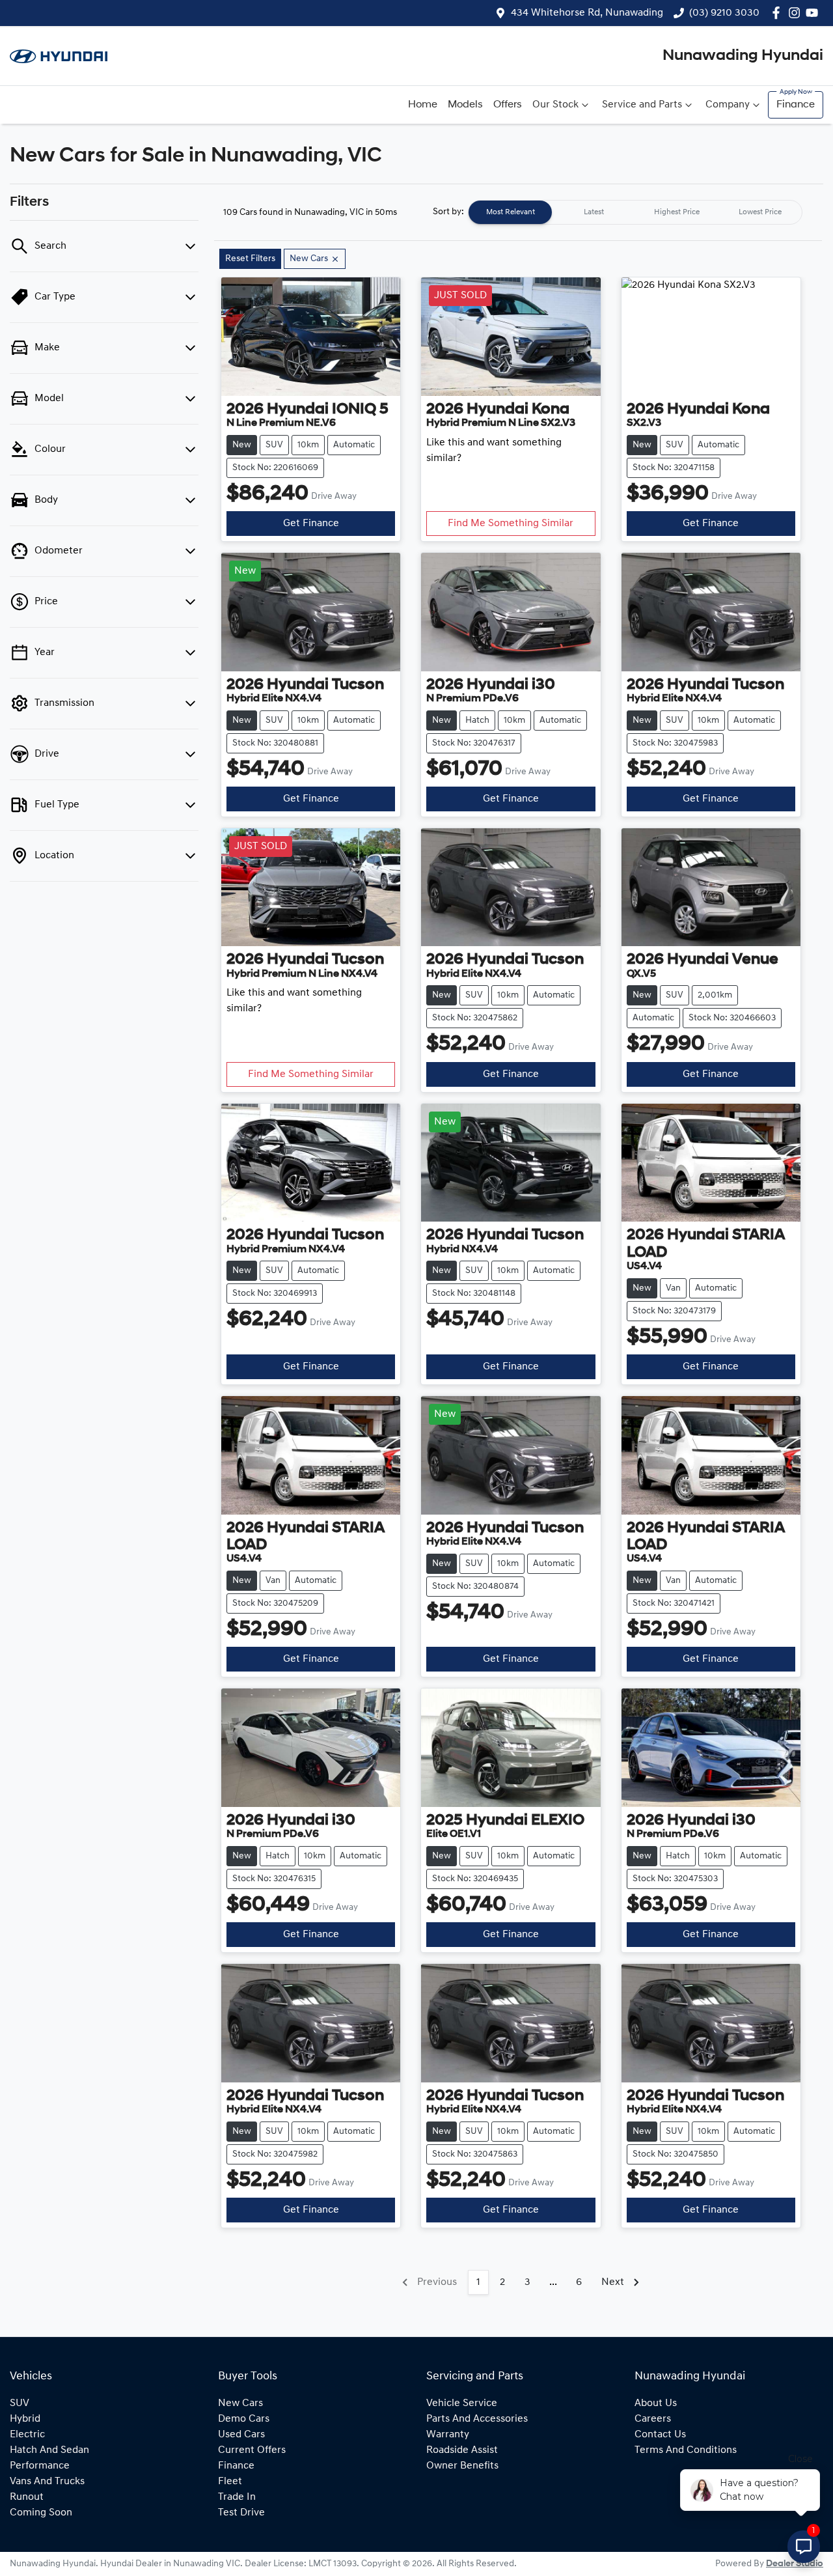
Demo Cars (244, 2419)
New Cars (240, 2403)
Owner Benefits (462, 2466)
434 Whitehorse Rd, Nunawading (587, 13)
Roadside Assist (462, 2450)
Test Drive (241, 2513)
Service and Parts (642, 105)
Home (423, 105)
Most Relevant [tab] (511, 212)
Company (728, 105)
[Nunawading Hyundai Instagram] (797, 13)
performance (40, 2466)
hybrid (25, 2419)
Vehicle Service (462, 2403)
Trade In (237, 2497)
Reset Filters (250, 259)
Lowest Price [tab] (760, 212)
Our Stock (555, 105)
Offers (508, 105)
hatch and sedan (49, 2450)
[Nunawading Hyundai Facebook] (779, 13)
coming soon (41, 2513)
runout (27, 2497)
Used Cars (241, 2435)
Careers (653, 2419)
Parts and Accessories (477, 2419)
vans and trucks (47, 2482)
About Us (656, 2403)
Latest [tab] (594, 212)
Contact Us (660, 2435)
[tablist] (635, 212)
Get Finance (311, 524)
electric (27, 2435)
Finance (796, 105)
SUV (20, 2403)
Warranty (448, 2435)
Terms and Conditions (686, 2450)
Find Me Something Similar (511, 524)
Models (465, 105)
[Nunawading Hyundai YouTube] (814, 13)
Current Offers (252, 2450)
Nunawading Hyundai (743, 56)
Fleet (230, 2482)
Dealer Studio (795, 2564)
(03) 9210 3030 (724, 13)
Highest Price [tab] (677, 212)
